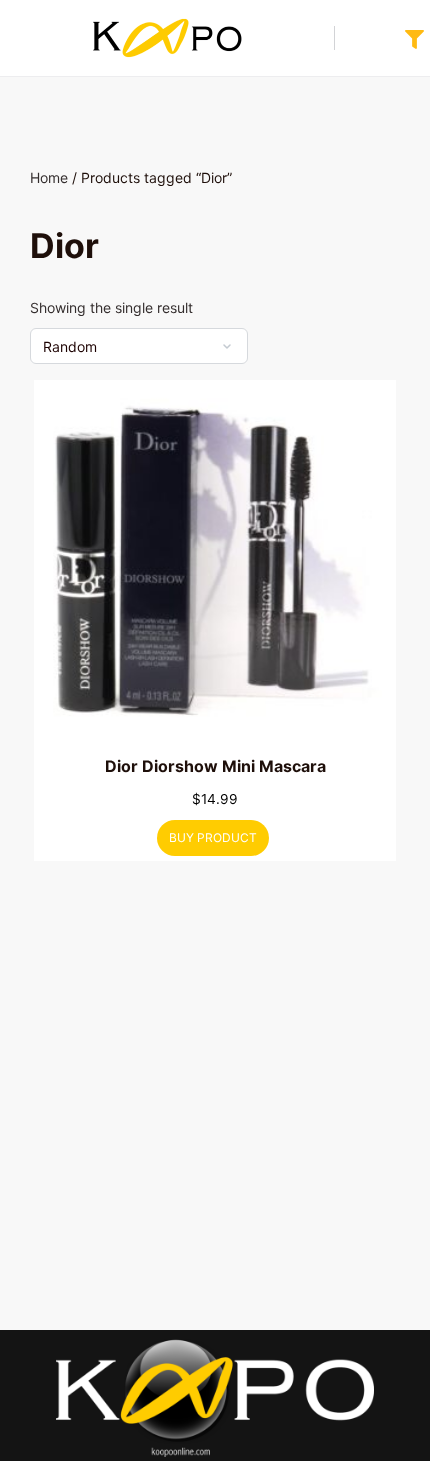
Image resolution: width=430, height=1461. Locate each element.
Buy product (213, 837)
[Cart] (364, 38)
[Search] (309, 38)
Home (49, 177)
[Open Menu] (32, 37)
